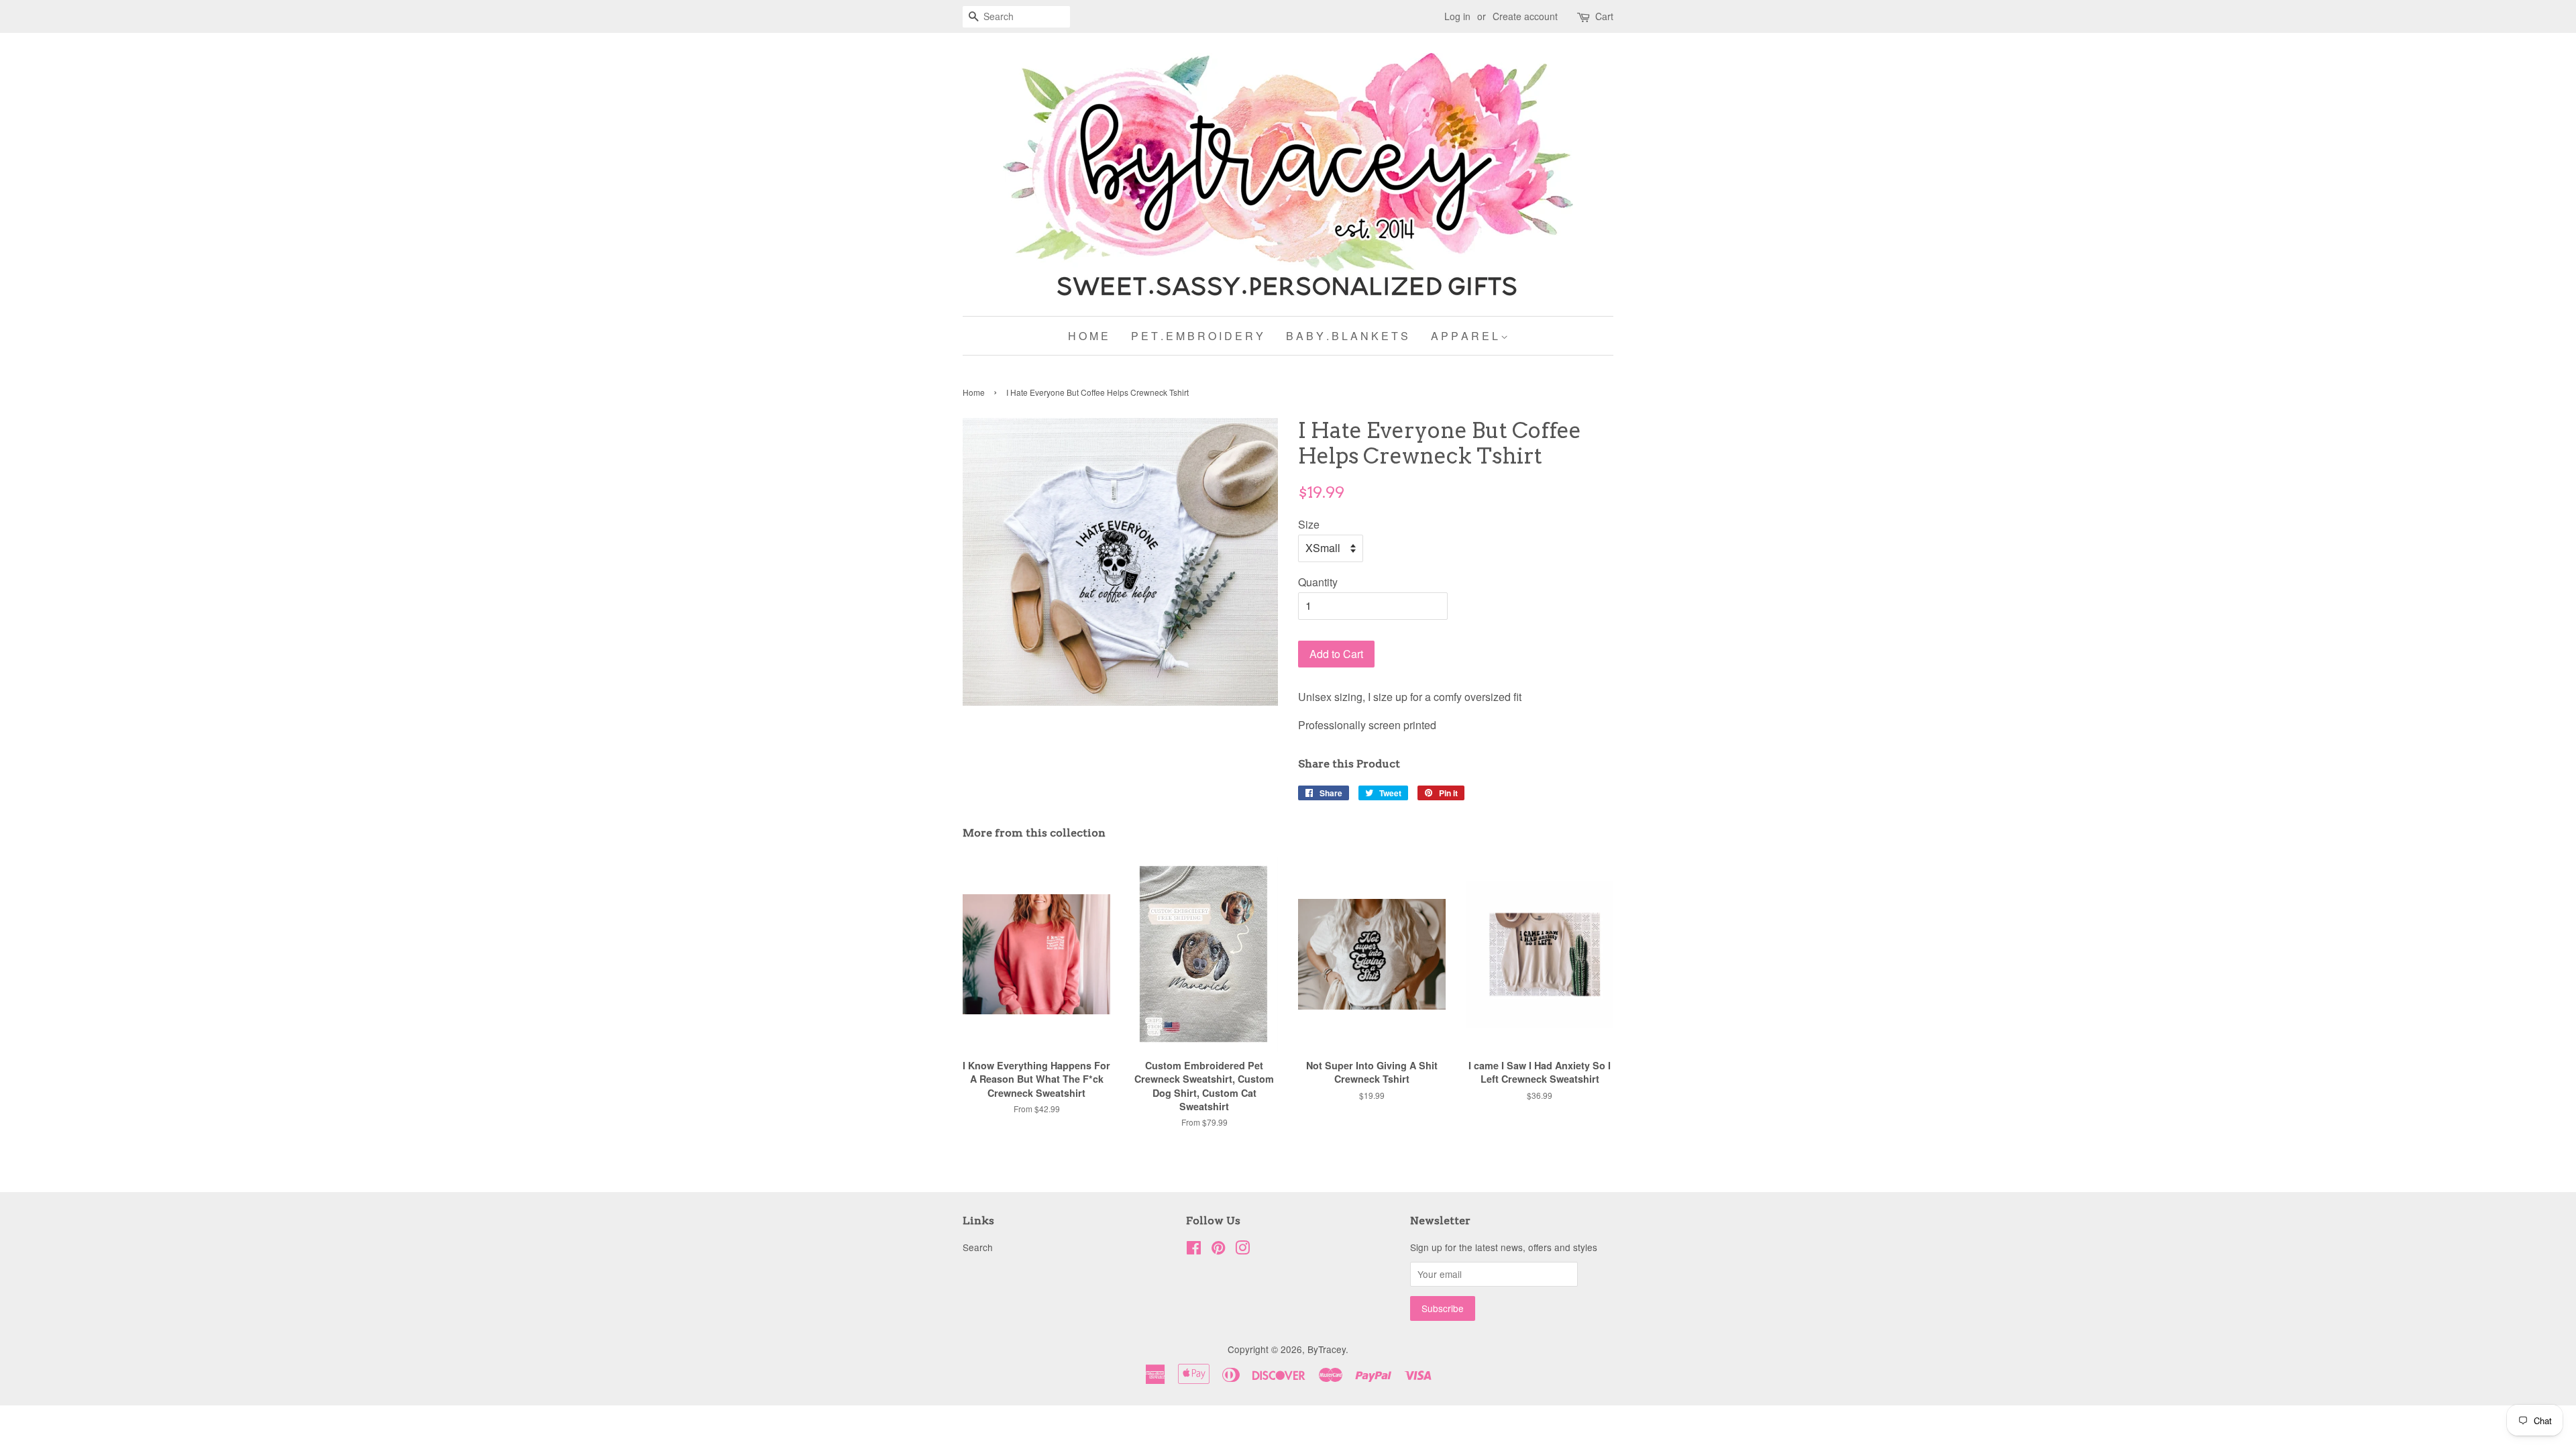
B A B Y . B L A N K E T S (1347, 336)
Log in (1457, 16)
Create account (1525, 16)
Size (1309, 524)
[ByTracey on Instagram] (1242, 1250)
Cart (1604, 16)
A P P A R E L (1466, 336)
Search (978, 1247)
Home (974, 392)
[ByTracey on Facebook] (1194, 1250)
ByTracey (1327, 1349)
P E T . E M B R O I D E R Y (1197, 336)
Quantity (1318, 582)
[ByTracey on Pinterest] (1218, 1250)
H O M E (1088, 336)
